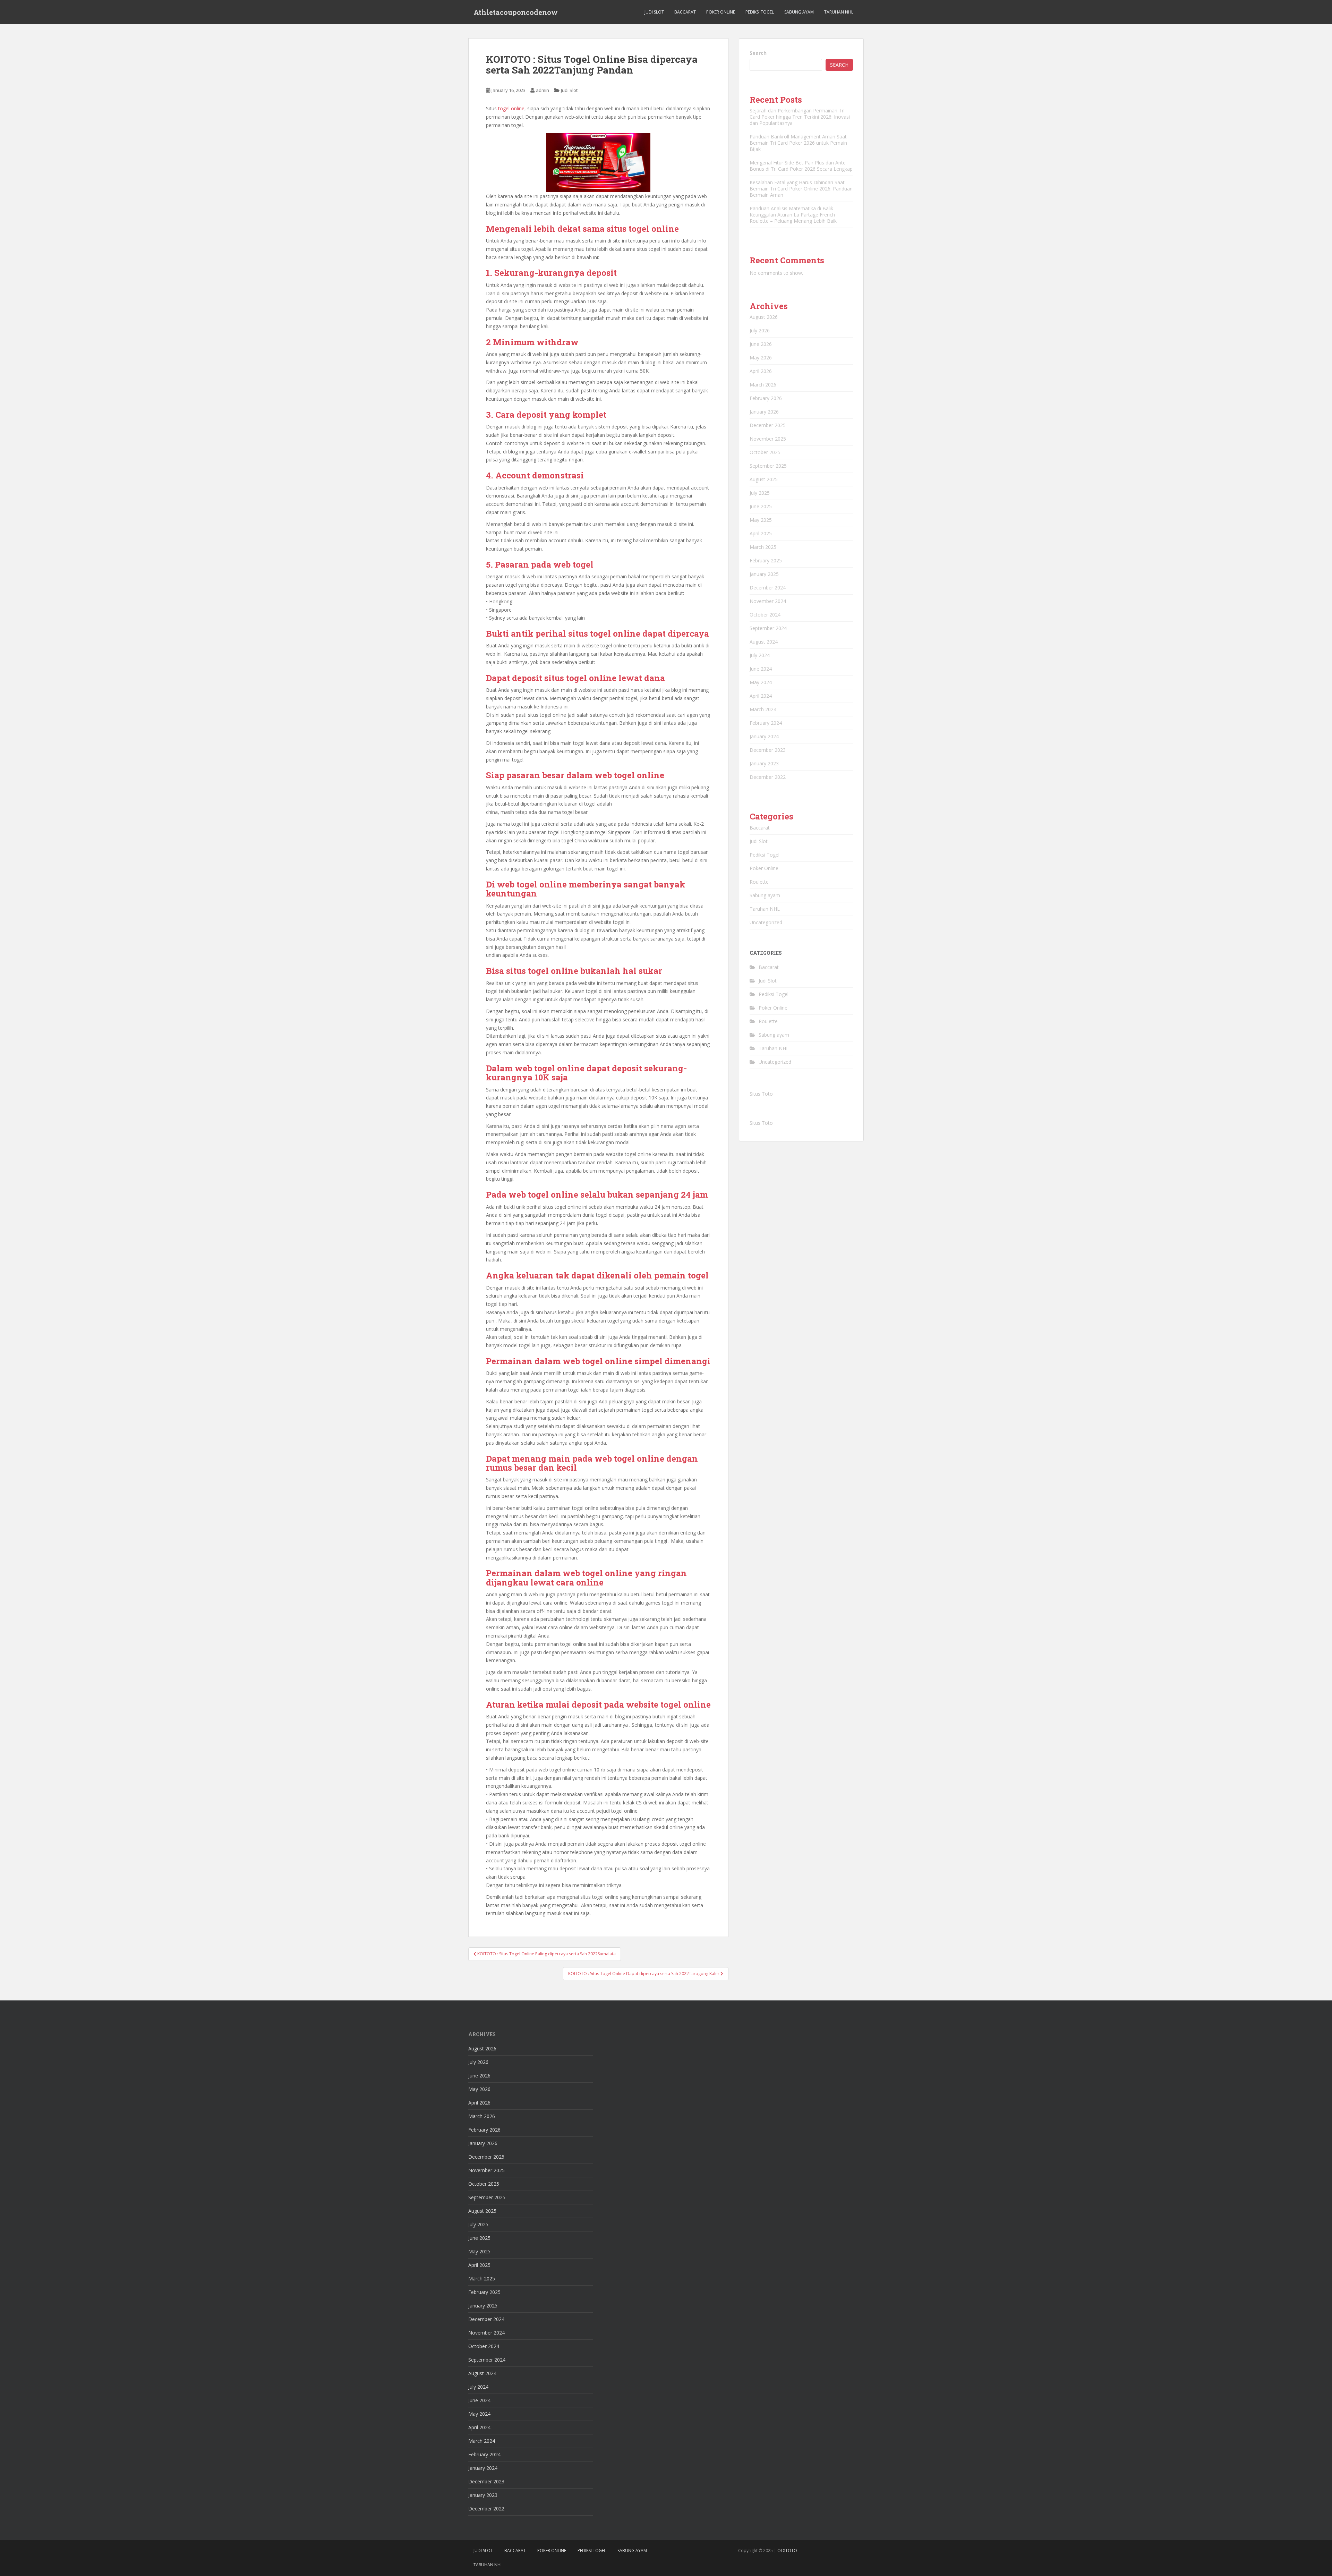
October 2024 (765, 615)
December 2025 (768, 425)
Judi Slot (654, 12)
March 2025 (763, 547)
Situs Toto (761, 1094)
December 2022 (768, 777)
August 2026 (764, 317)
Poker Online (721, 12)
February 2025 (766, 560)
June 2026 (761, 344)
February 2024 (766, 723)
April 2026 (761, 371)
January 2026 (764, 412)
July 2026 (760, 330)
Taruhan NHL (839, 12)
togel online (511, 108)
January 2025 (764, 574)
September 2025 (768, 466)
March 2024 (763, 709)
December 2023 (768, 750)
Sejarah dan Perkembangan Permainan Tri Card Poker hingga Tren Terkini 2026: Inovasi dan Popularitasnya (800, 117)
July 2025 (760, 493)
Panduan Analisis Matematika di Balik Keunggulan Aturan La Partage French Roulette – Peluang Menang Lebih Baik (793, 215)
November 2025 (768, 439)
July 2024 (760, 655)
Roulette (759, 882)
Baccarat (685, 12)
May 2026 (761, 358)
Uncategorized (766, 922)
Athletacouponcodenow (516, 12)
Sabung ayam (765, 895)
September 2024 (768, 628)
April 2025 (761, 533)
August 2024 (764, 642)
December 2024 (768, 588)
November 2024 (768, 601)
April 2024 (761, 696)
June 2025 (761, 506)
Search (758, 53)
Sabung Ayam (799, 12)
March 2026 (763, 385)
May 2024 (761, 682)
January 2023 (764, 763)
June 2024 (761, 669)
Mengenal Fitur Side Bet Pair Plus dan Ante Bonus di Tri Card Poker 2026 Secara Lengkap (801, 166)
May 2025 (761, 520)
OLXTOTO (787, 2551)
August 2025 (764, 479)
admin (543, 90)
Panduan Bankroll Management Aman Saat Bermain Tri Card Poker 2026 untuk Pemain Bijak (798, 143)
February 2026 (766, 398)
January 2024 (764, 736)
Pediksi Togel (760, 12)
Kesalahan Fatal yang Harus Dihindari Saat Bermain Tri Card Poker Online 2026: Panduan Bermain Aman (801, 189)
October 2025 (765, 452)
